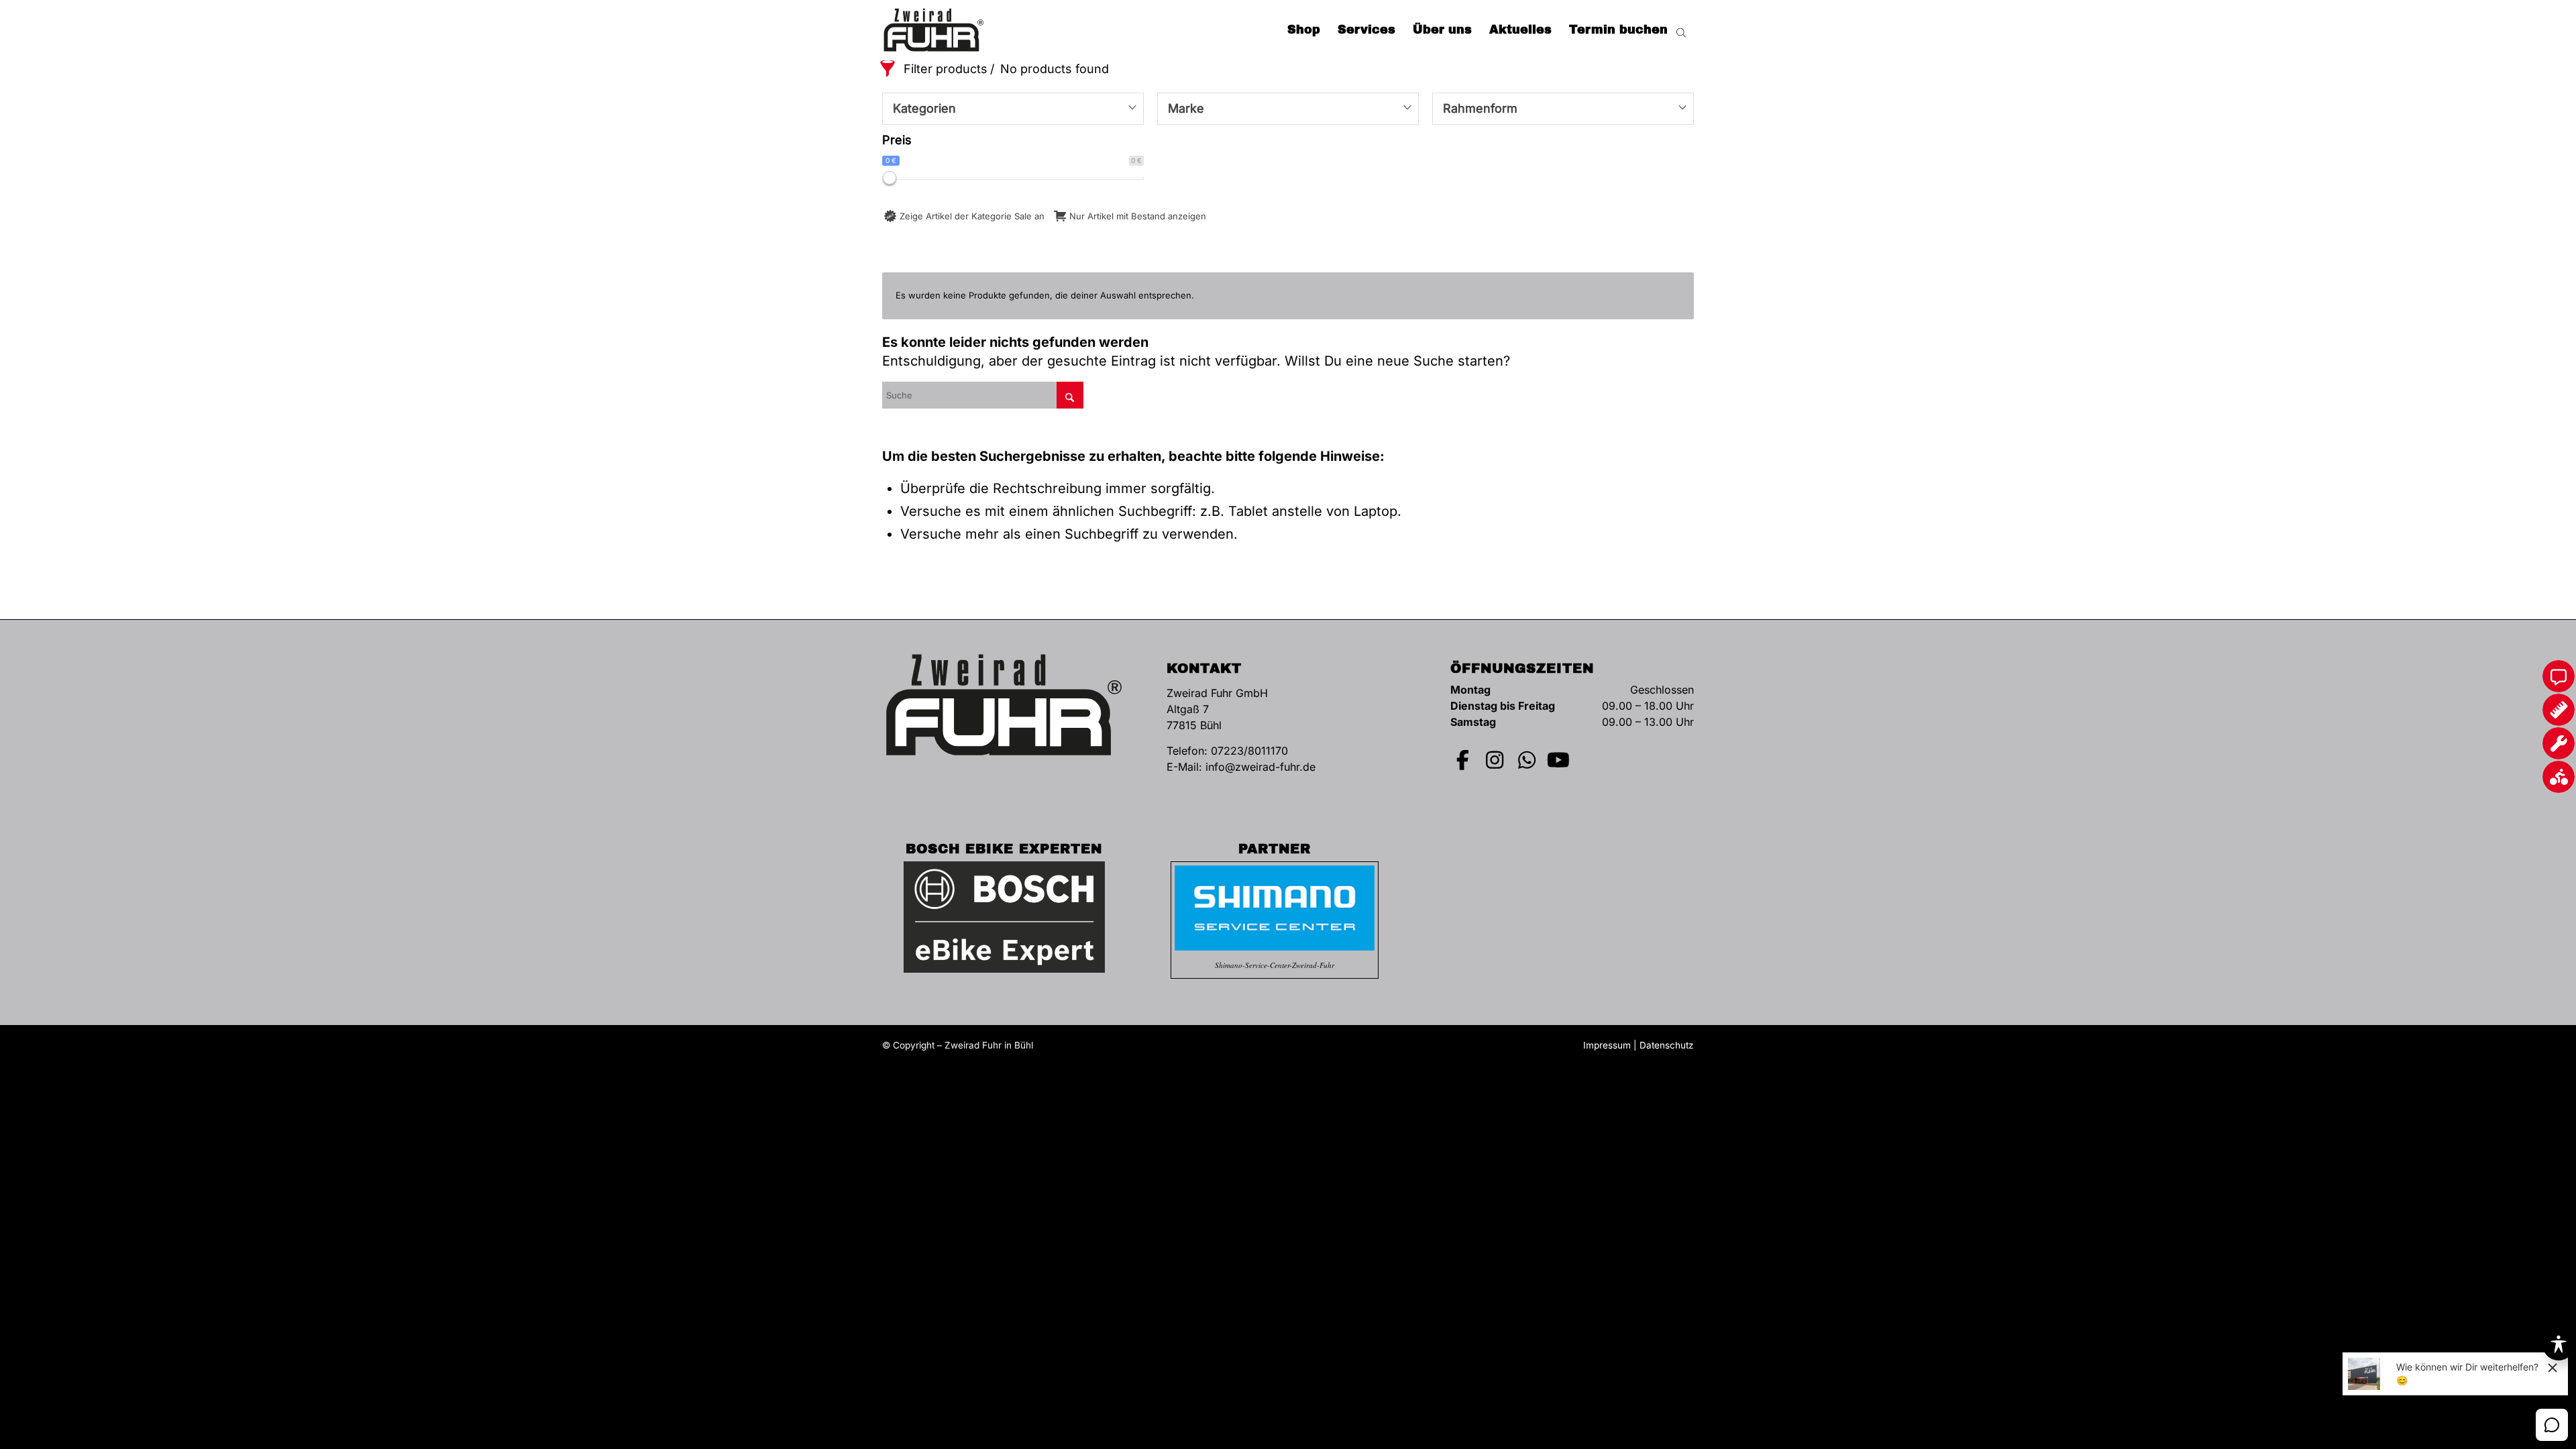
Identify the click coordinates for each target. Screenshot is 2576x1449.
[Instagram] (1495, 760)
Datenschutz (1667, 1045)
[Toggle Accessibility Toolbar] (2559, 1344)
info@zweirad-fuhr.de (1260, 767)
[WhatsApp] (1527, 760)
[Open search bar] (1681, 30)
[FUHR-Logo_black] (934, 30)
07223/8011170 (1249, 751)
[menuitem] (1304, 30)
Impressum (1607, 1045)
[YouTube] (1559, 760)
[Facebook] (1463, 760)
